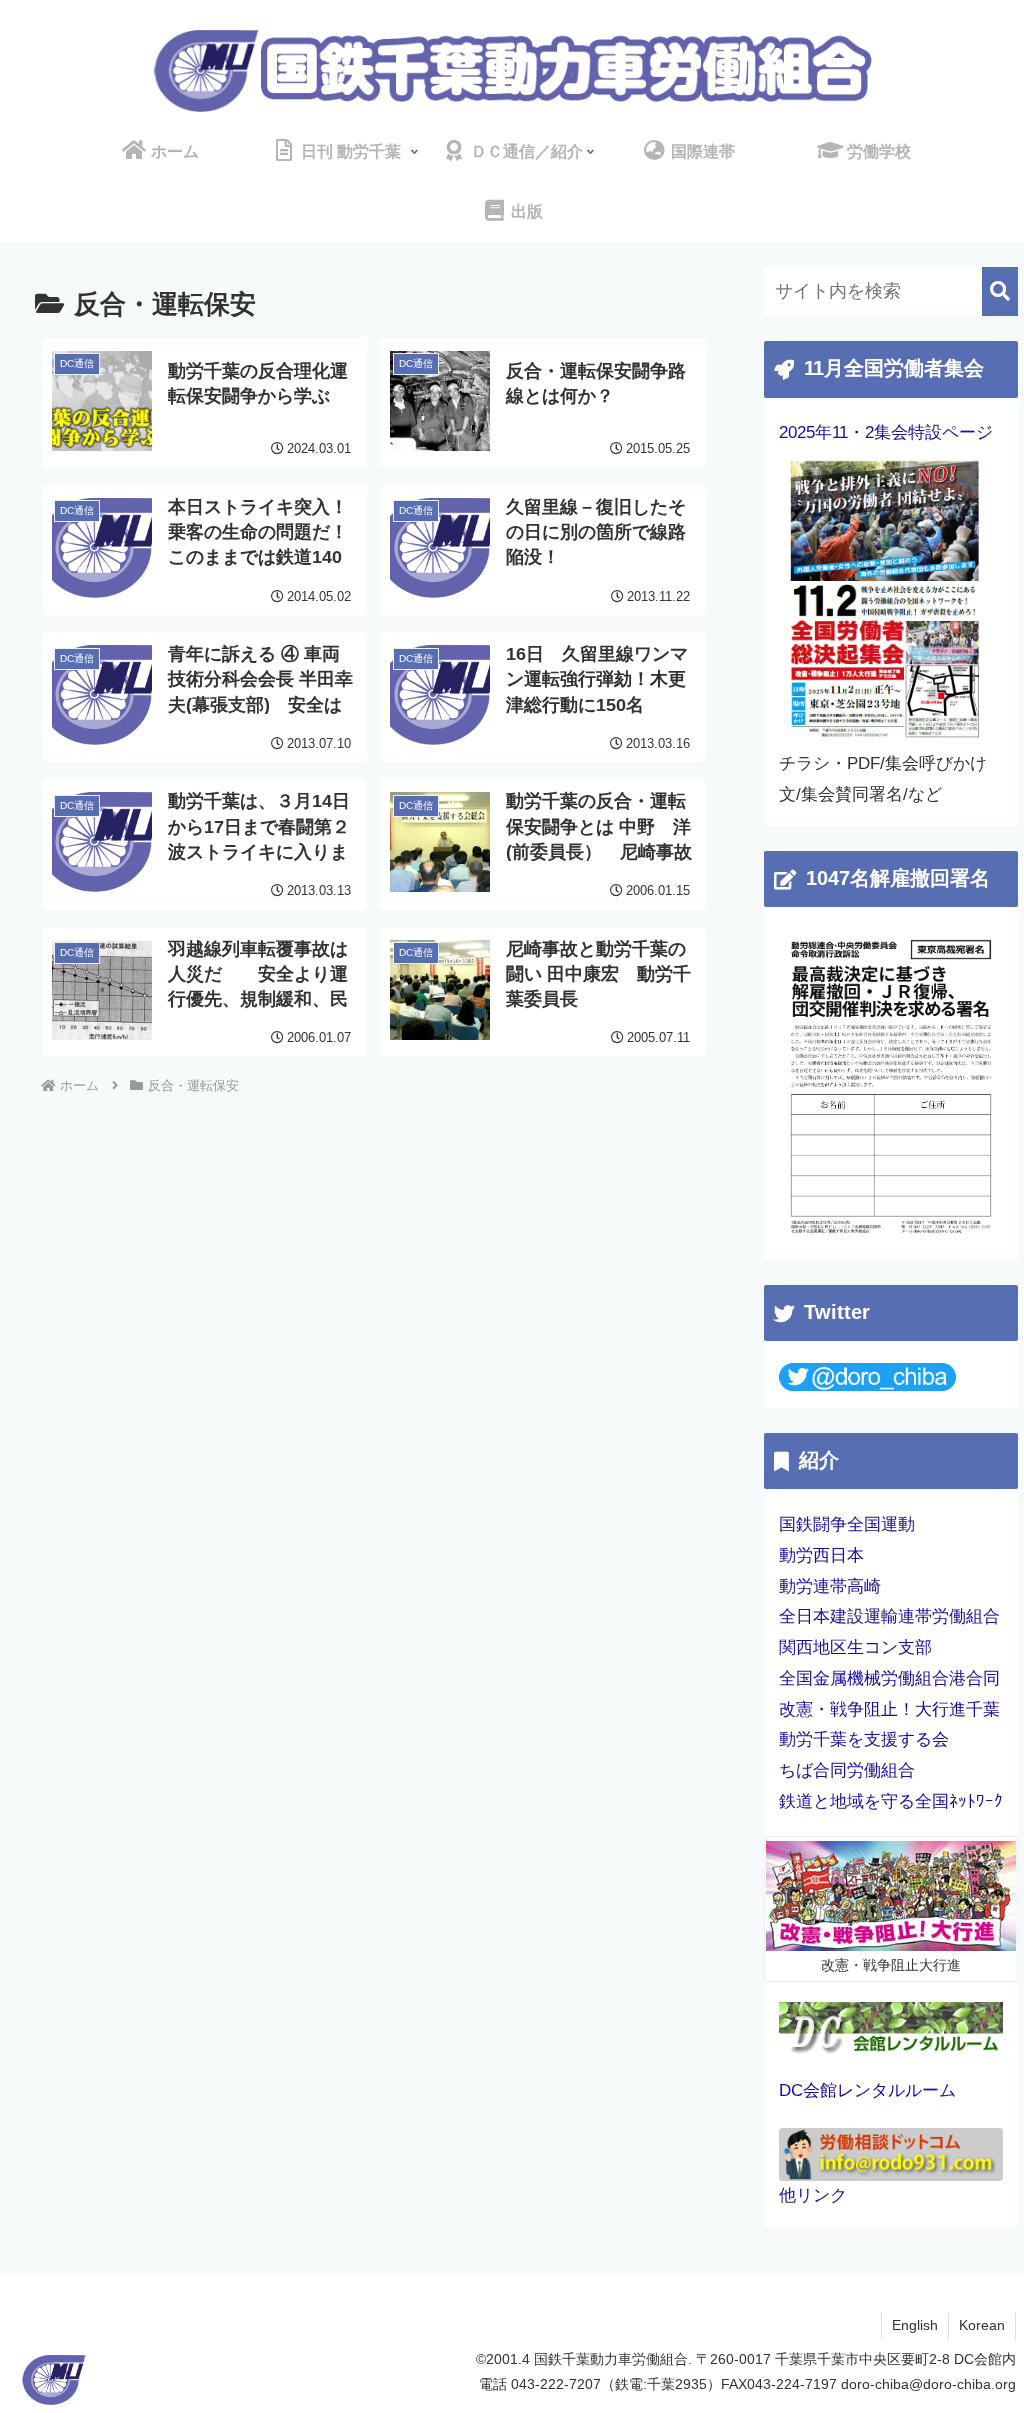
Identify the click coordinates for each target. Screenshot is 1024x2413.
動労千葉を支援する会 (864, 1739)
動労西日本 (821, 1555)
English (915, 2325)
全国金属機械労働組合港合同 (889, 1678)
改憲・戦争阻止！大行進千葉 (889, 1709)
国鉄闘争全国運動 (847, 1524)
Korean (982, 2325)
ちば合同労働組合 (847, 1770)
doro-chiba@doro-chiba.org (928, 2384)
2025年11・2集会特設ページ (886, 432)
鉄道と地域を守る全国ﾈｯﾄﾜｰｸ (891, 1801)
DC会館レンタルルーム (867, 2090)
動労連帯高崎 (830, 1586)
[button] (1000, 291)
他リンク (813, 2195)
